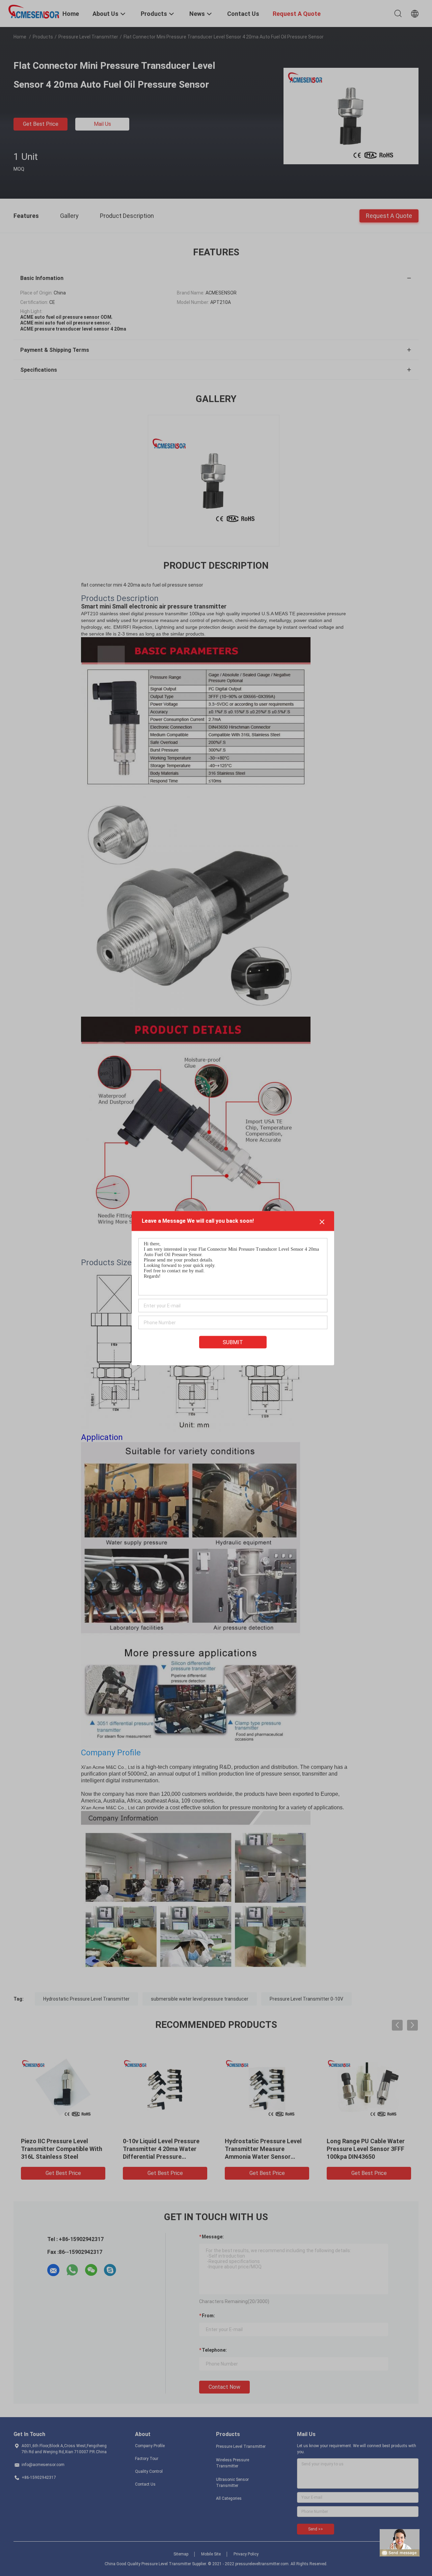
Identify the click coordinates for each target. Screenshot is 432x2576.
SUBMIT (233, 1342)
